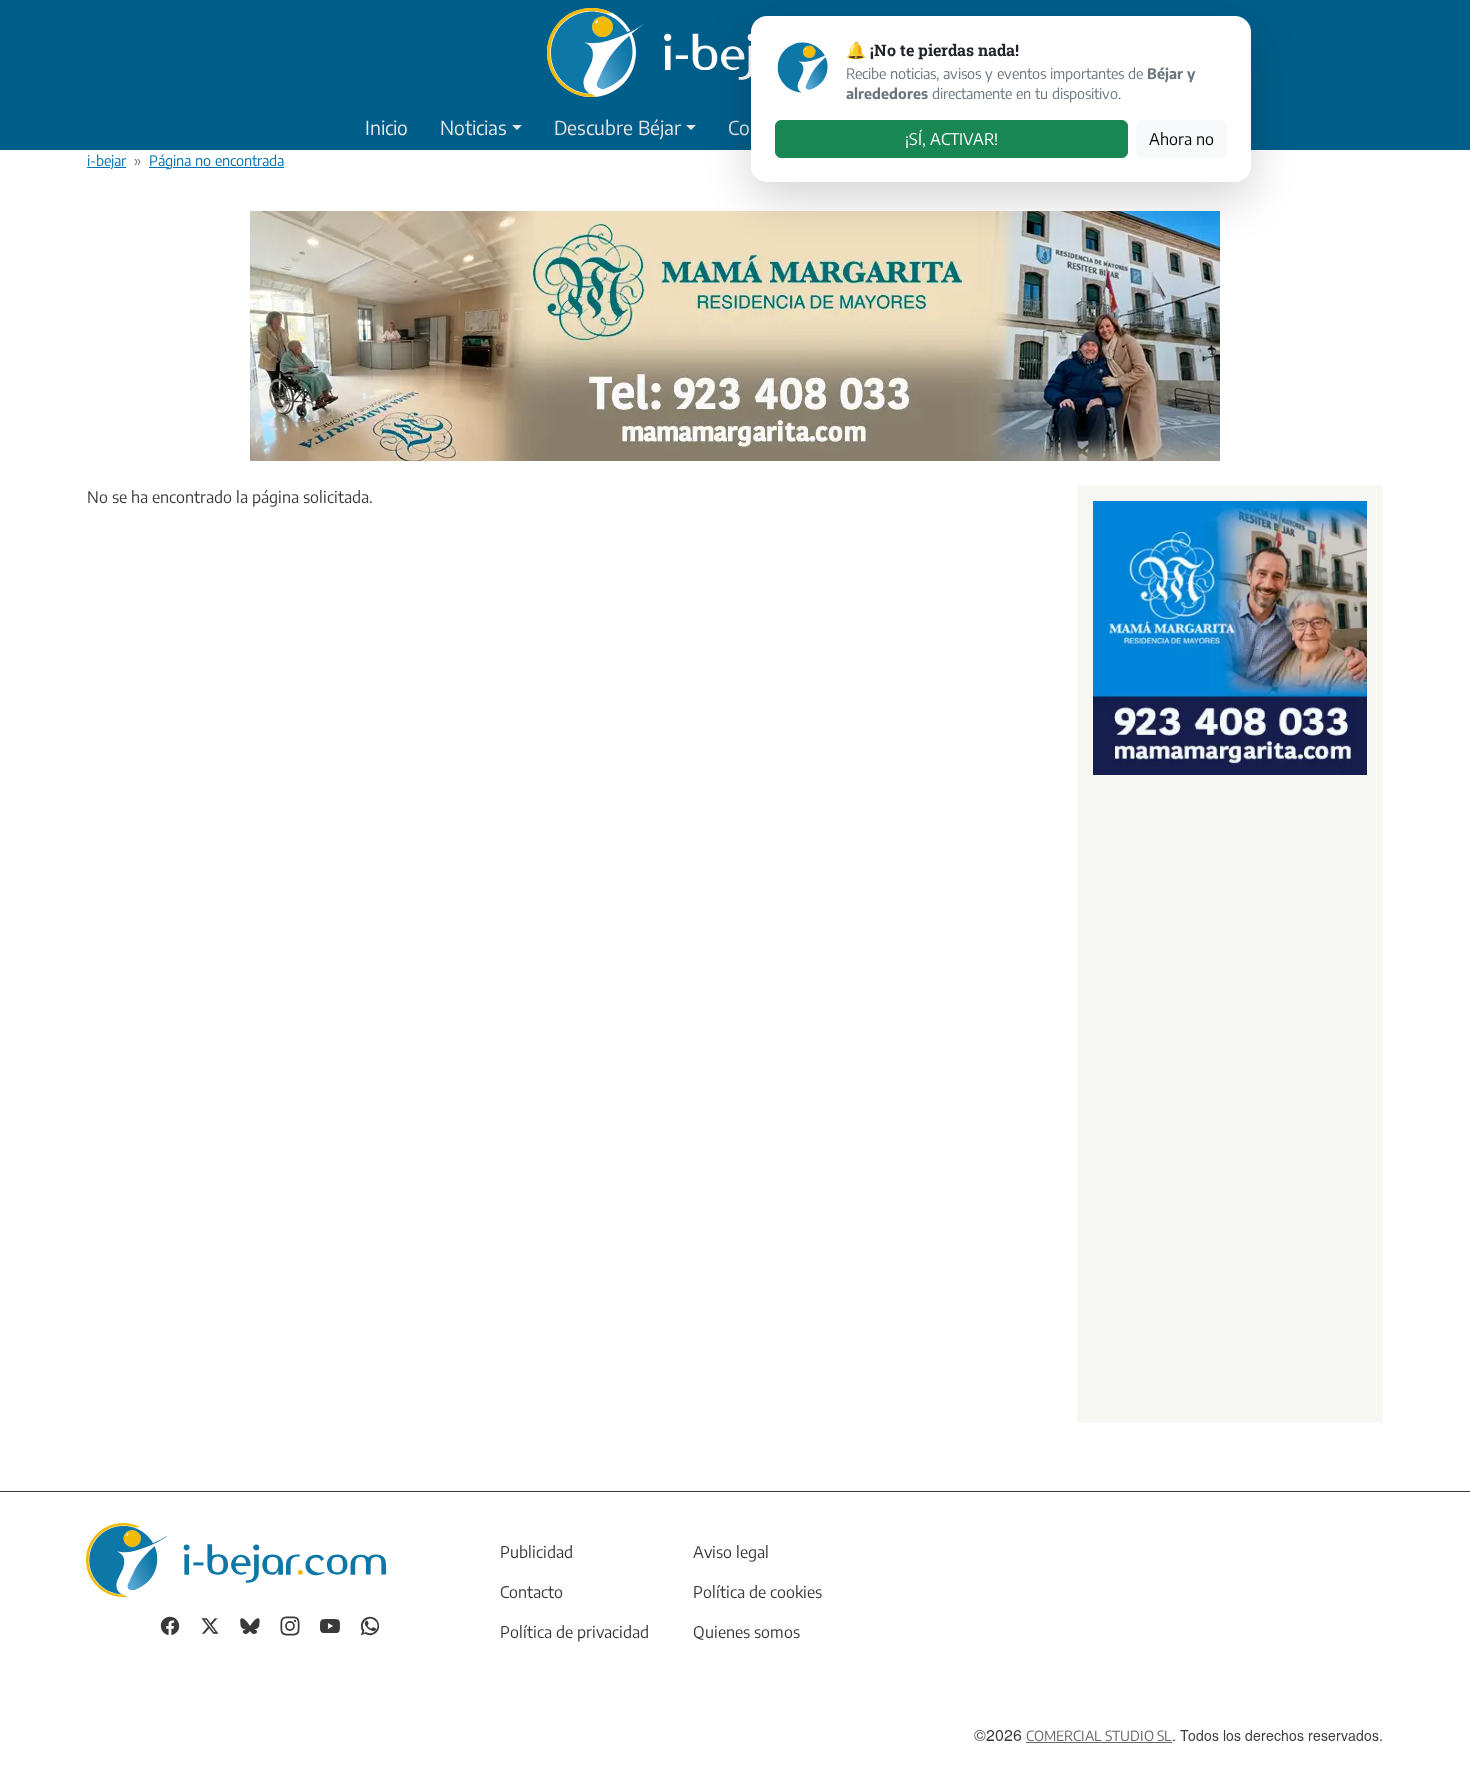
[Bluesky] (250, 1623)
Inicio (386, 127)
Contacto (531, 1592)
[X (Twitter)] (210, 1623)
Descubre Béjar (617, 127)
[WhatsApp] (370, 1623)
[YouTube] (330, 1623)
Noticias (473, 127)
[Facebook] (170, 1623)
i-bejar (106, 160)
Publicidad (536, 1552)
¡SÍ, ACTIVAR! (951, 139)
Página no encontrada (216, 160)
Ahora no (1181, 139)
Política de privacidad (574, 1632)
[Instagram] (290, 1623)
